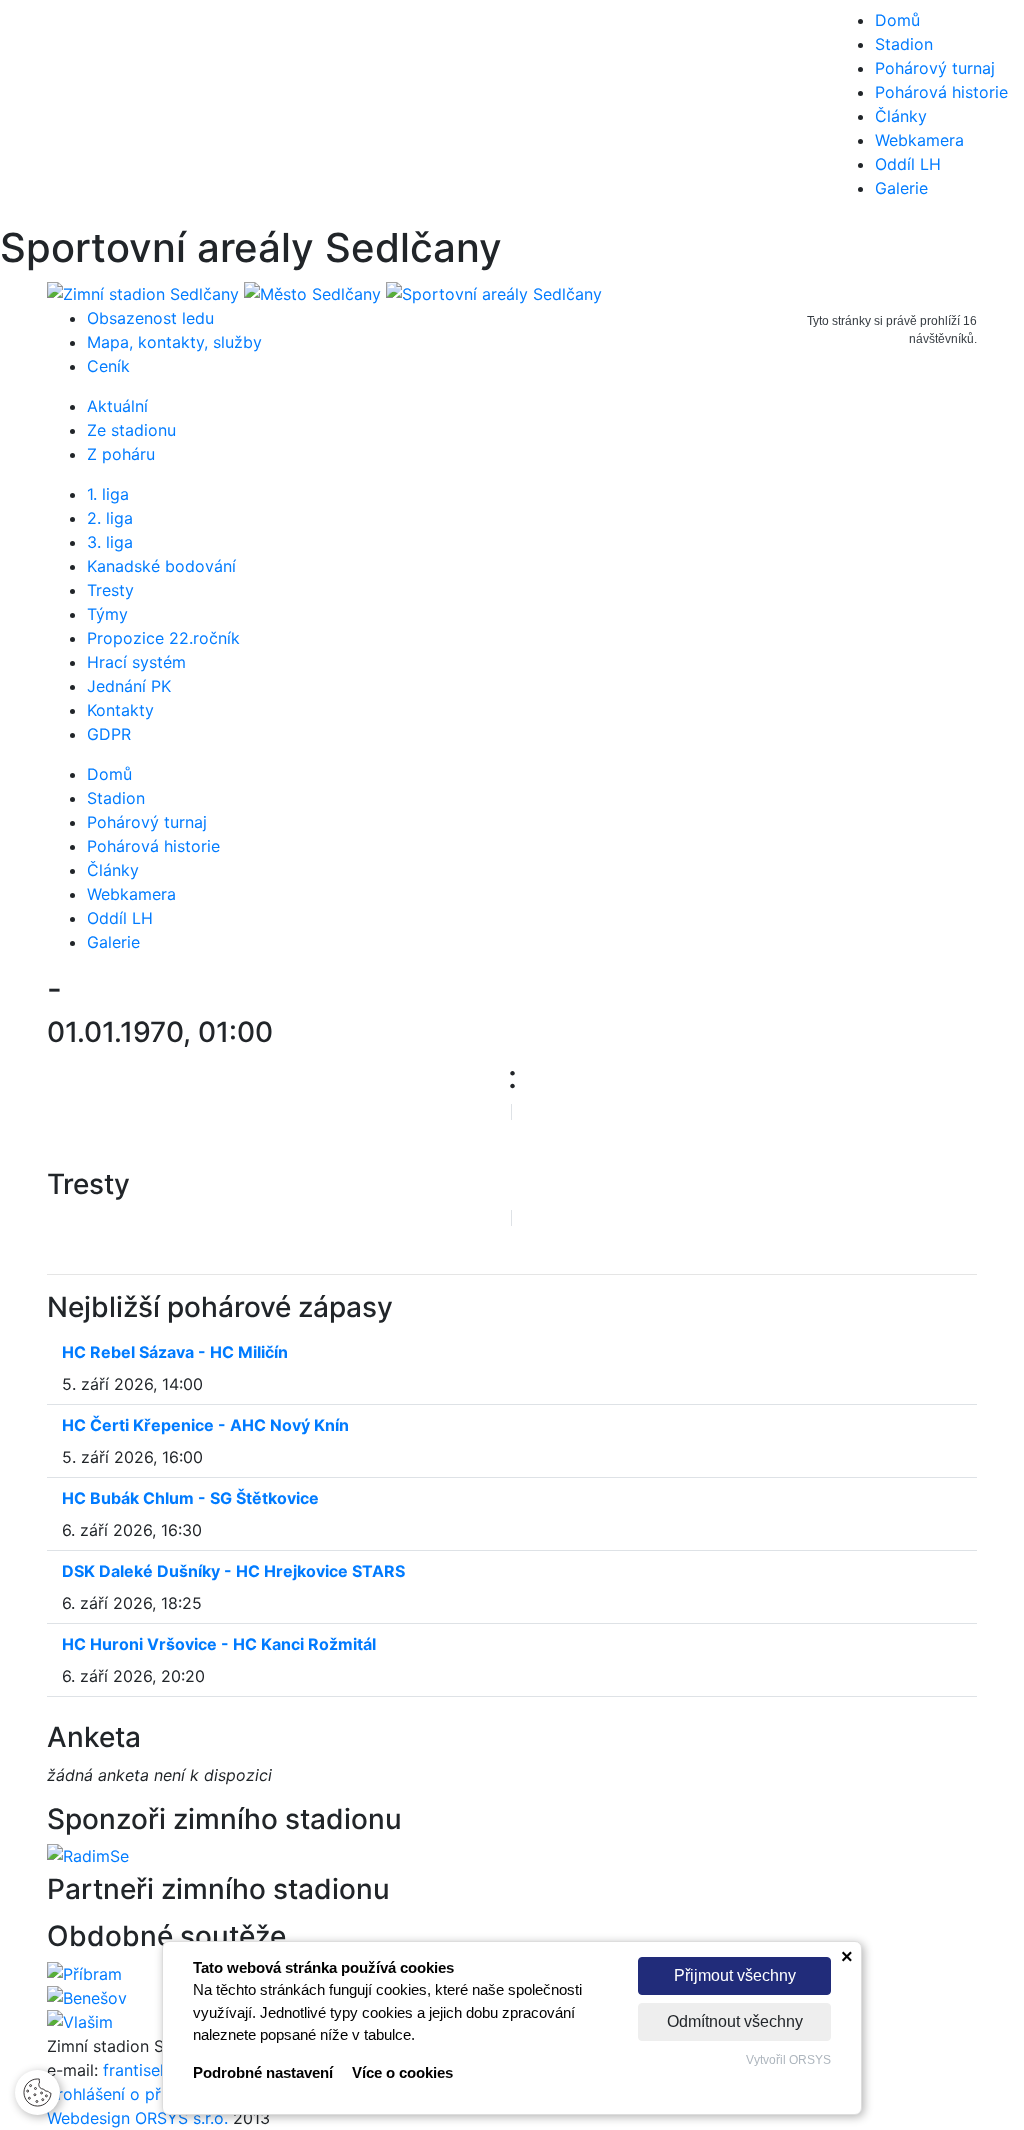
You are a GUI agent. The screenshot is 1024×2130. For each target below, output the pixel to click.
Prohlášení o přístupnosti (141, 2094)
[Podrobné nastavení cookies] (37, 2090)
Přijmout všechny (735, 1975)
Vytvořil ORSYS (788, 2060)
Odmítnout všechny (735, 2021)
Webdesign (91, 2118)
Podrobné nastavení (263, 2072)
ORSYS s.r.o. (181, 2118)
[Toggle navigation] (44, 112)
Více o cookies (402, 2072)
